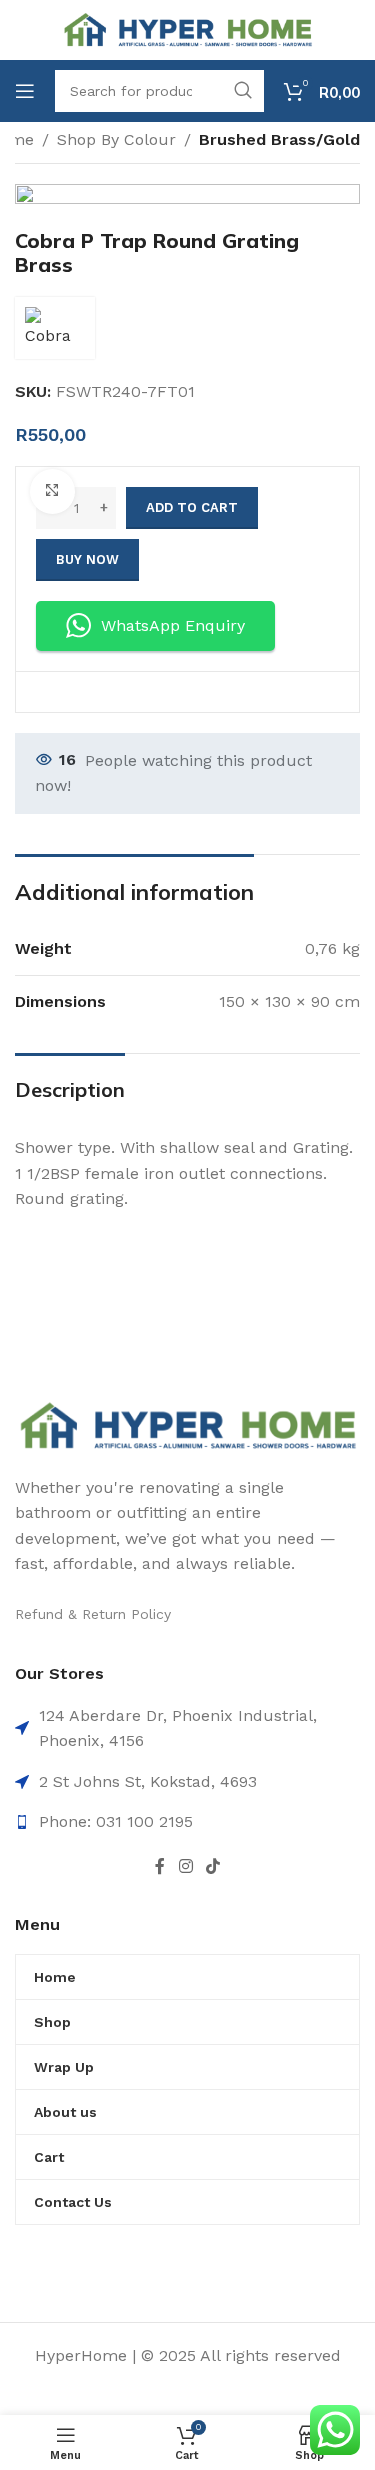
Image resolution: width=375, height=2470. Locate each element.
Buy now (87, 559)
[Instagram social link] (185, 1866)
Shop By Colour (116, 139)
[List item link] (187, 1822)
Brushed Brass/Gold (279, 139)
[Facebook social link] (160, 1866)
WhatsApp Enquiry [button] (173, 625)
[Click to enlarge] (52, 491)
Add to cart (192, 507)
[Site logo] (187, 28)
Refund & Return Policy (93, 1614)
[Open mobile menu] (25, 91)
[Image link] (187, 1424)
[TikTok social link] (212, 1866)
